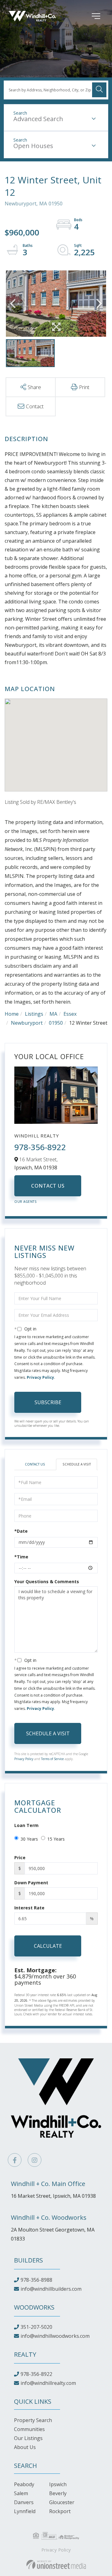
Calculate (48, 1946)
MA (53, 1014)
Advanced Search (38, 119)
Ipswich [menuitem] (58, 2484)
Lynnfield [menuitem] (25, 2511)
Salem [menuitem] (21, 2493)
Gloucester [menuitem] (62, 2502)
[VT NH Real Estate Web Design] (56, 2565)
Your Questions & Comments (47, 1582)
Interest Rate (29, 1908)
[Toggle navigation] (87, 16)
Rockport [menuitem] (60, 2511)
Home (12, 1014)
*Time (21, 1557)
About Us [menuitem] (25, 2447)
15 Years (56, 1839)
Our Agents (26, 1202)
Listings (34, 1014)
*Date (21, 1531)
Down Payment (31, 1883)
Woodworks (34, 2307)
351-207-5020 (36, 2327)
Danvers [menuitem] (24, 2502)
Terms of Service (52, 1759)
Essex (70, 1014)
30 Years (29, 1839)
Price (20, 1858)
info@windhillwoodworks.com (55, 2336)
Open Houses (33, 146)
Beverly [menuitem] (58, 2493)
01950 (56, 1023)
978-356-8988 (36, 2280)
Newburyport (27, 1023)
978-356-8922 (40, 1147)
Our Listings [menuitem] (28, 2438)
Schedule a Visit (77, 1464)
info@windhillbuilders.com (51, 2289)
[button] (99, 90)
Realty (25, 2354)
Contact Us (48, 1186)
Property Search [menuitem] (33, 2420)
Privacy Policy (40, 1377)
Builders (28, 2260)
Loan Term (26, 1825)
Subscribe (48, 1402)
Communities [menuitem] (29, 2429)
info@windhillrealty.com (48, 2383)
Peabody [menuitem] (24, 2484)
